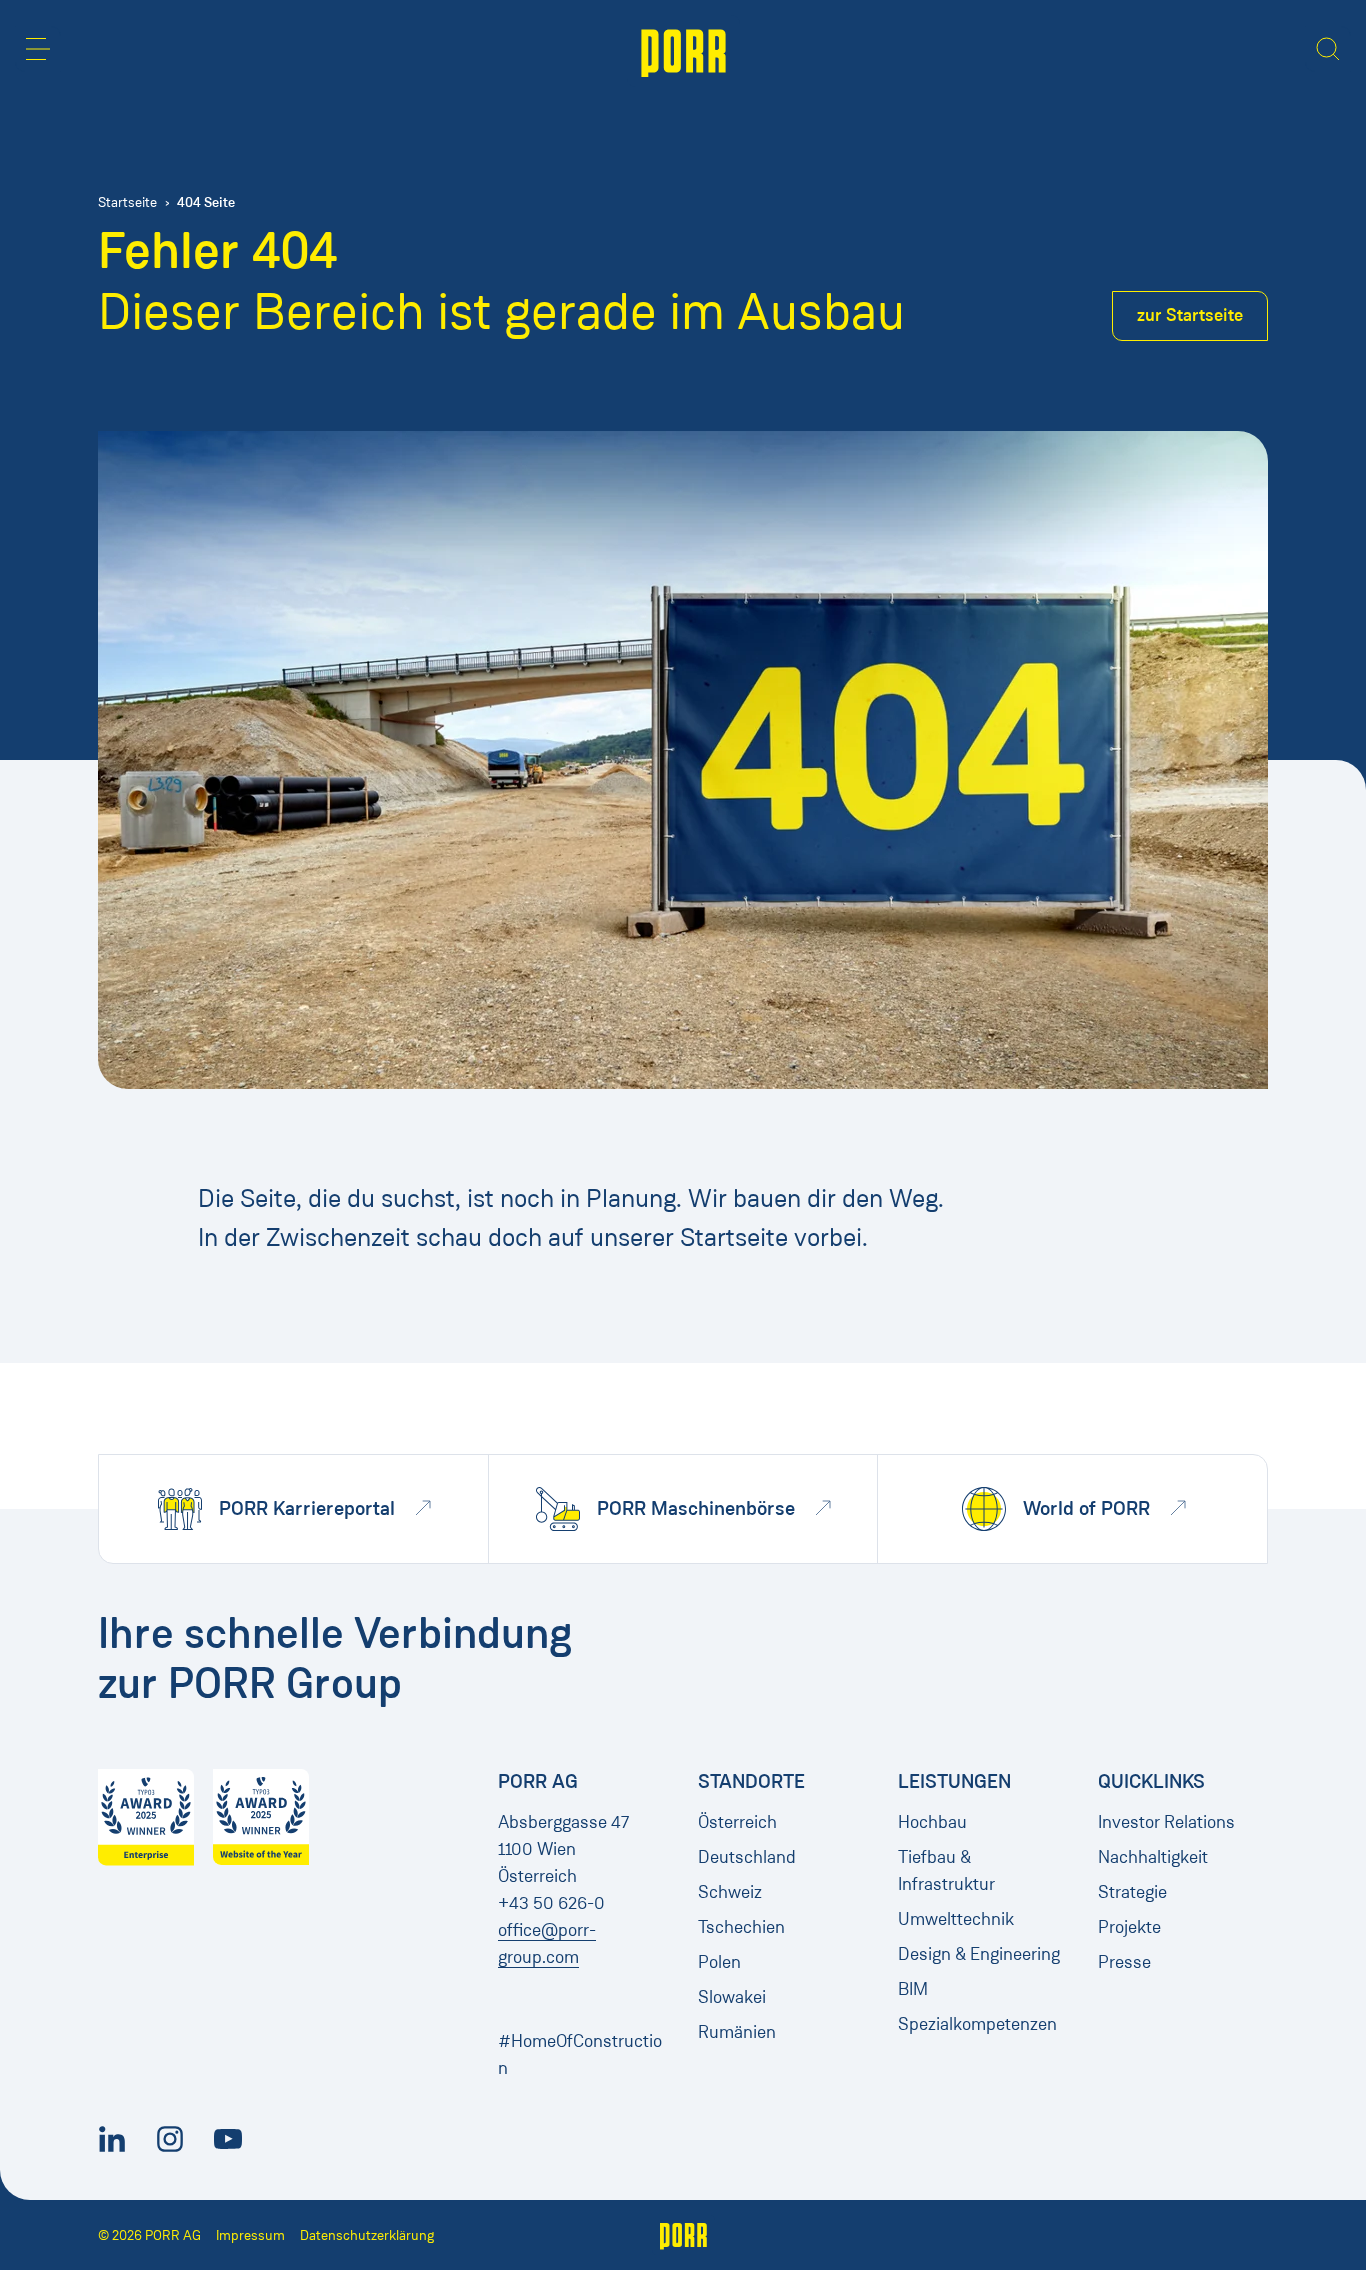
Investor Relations (1166, 1822)
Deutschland (747, 1857)
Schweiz (730, 1892)
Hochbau (932, 1822)
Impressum (250, 2235)
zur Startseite (1190, 315)
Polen (719, 1962)
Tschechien (741, 1927)
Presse (1124, 1962)
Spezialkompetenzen (977, 2024)
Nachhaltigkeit (1153, 1857)
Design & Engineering (979, 1954)
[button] (38, 49)
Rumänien (737, 2032)
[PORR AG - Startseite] (683, 51)
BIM (913, 1989)
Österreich (737, 1822)
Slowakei (732, 1997)
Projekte (1129, 1927)
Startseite (127, 202)
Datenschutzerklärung (367, 2235)
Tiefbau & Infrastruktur (946, 1870)
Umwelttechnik (956, 1919)
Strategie (1132, 1892)
